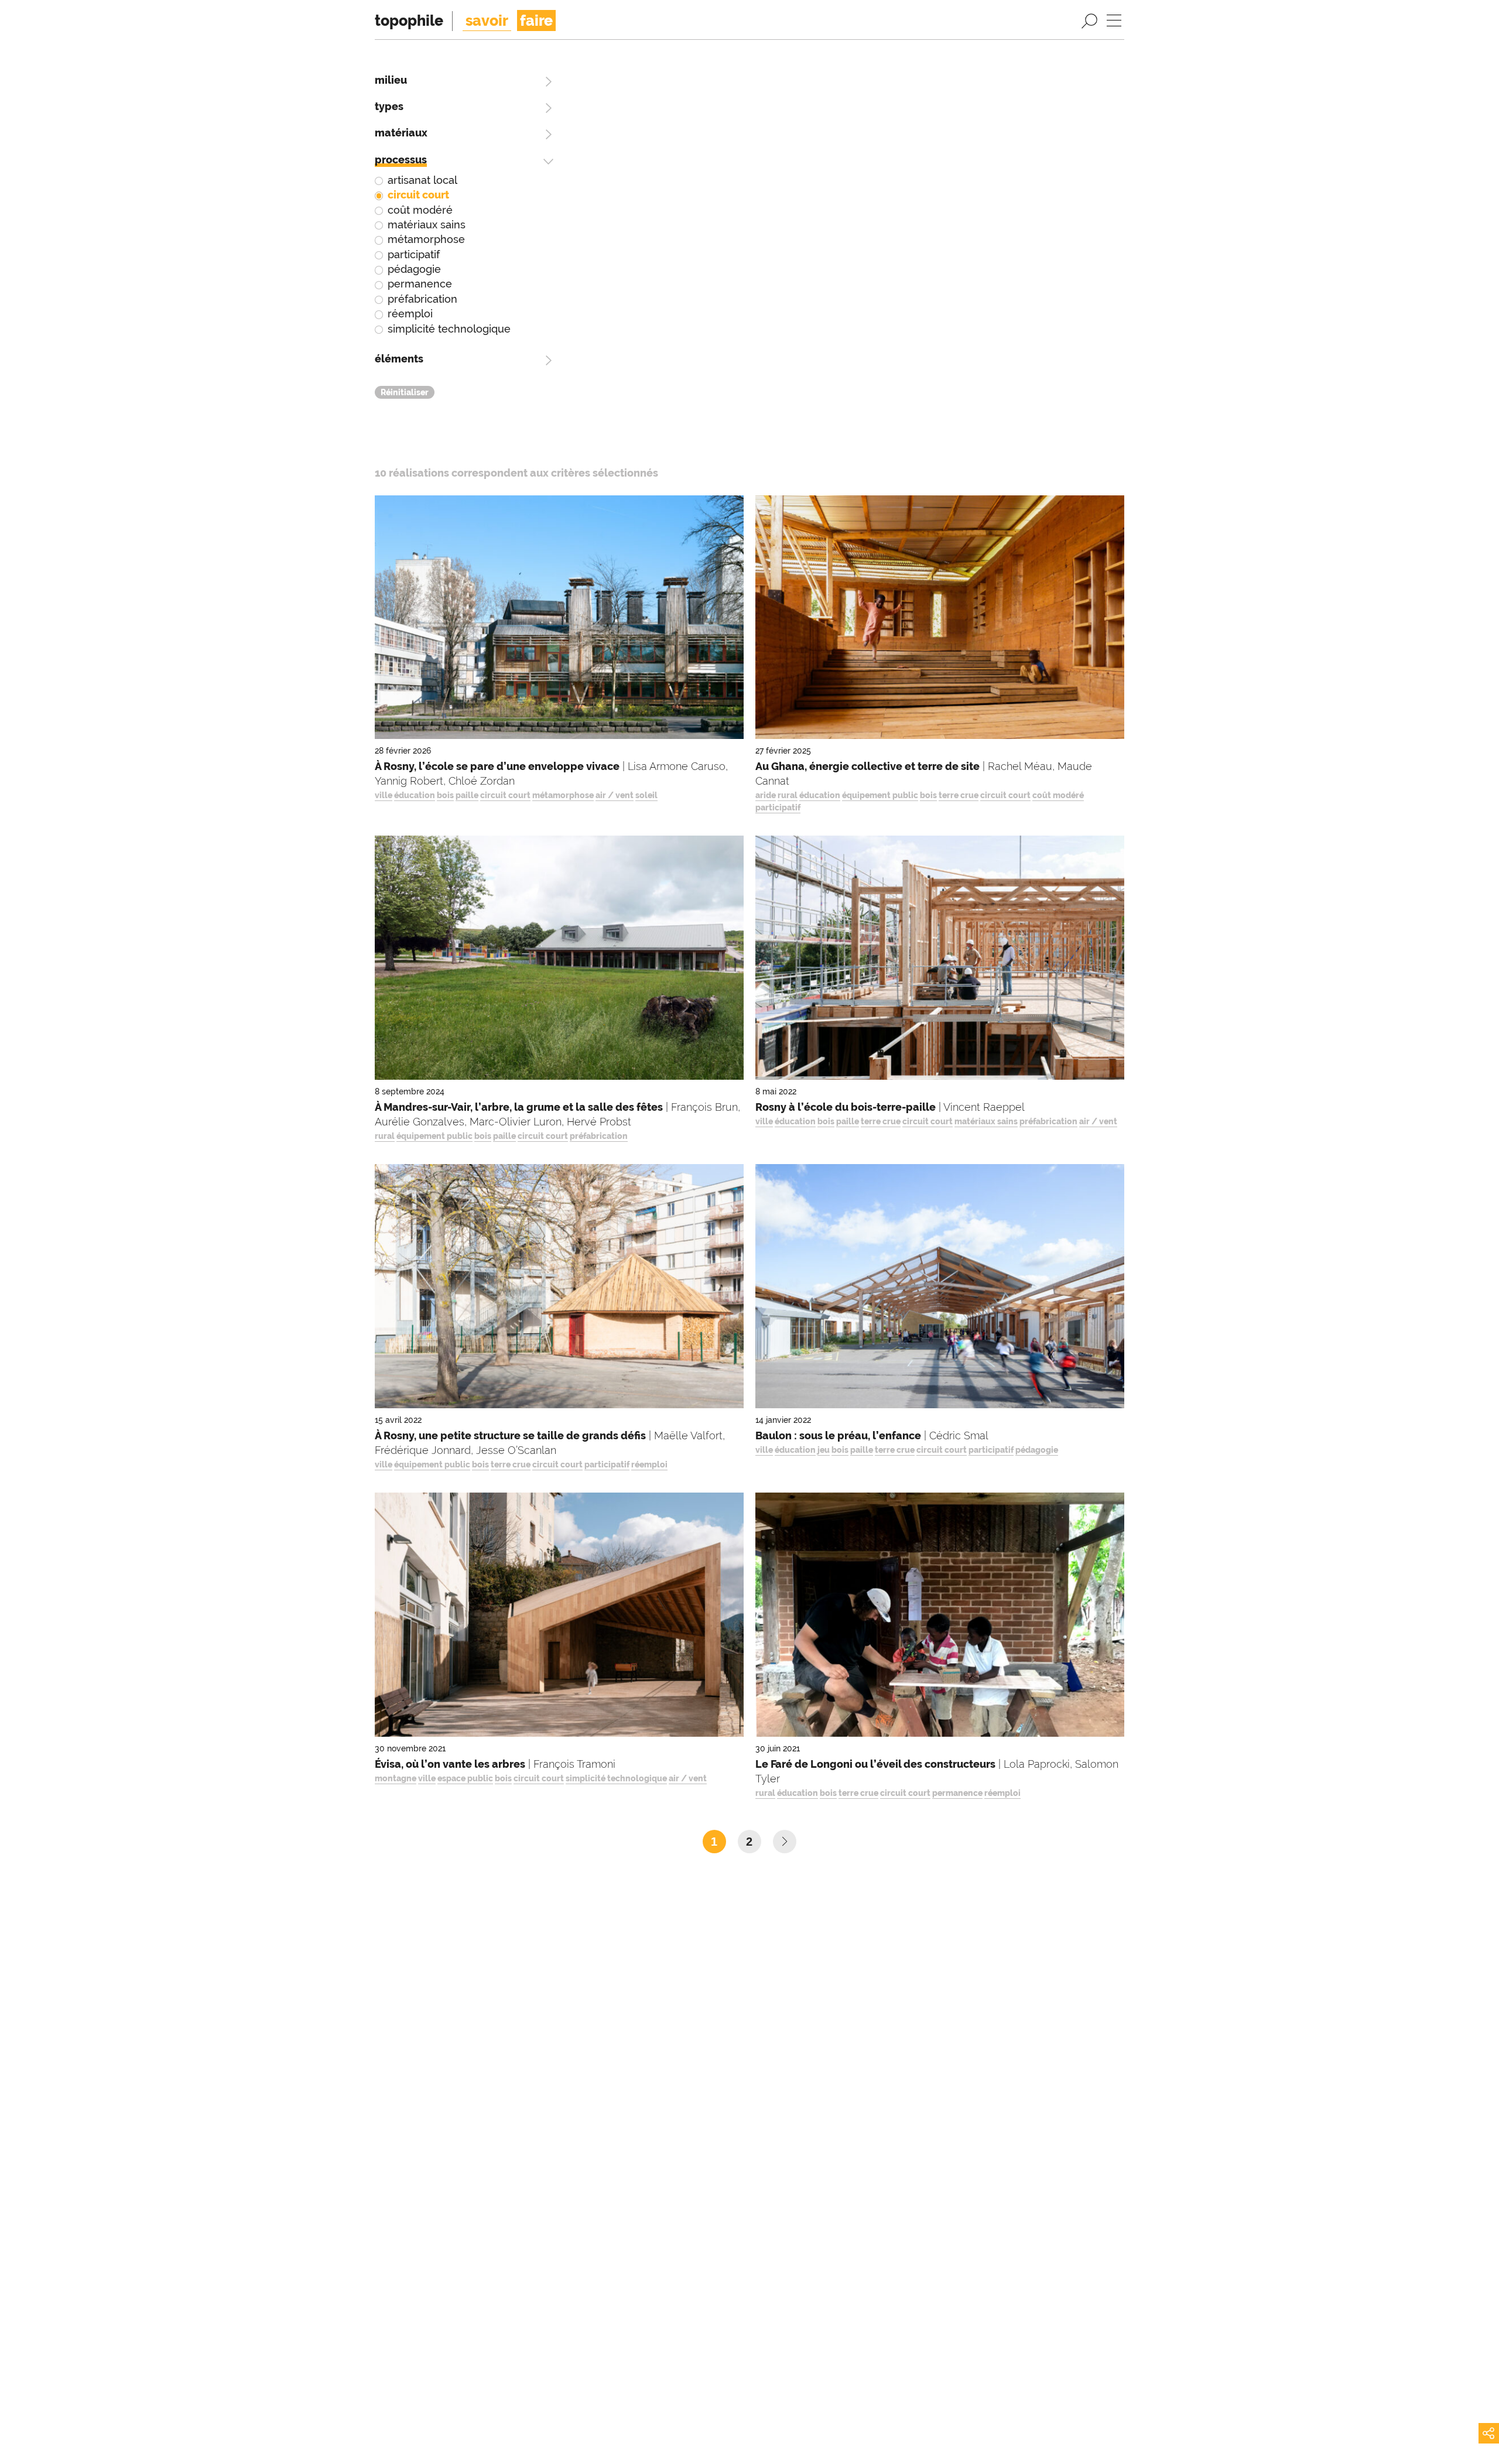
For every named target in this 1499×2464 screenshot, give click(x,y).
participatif (414, 254)
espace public (465, 1778)
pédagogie (414, 269)
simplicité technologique (449, 329)
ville (384, 795)
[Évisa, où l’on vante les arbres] (559, 1618)
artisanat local (422, 180)
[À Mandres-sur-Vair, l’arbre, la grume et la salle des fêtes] (559, 961)
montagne (396, 1778)
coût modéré (420, 210)
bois (445, 795)
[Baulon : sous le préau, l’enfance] (940, 1289)
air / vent (615, 795)
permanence (420, 284)
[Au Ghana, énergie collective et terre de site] (940, 620)
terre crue (959, 795)
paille (467, 795)
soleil (646, 795)
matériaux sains (427, 225)
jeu (824, 1450)
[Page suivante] (785, 1842)
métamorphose (426, 239)
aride (766, 795)
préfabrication (422, 299)
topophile (409, 20)
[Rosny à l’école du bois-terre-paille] (940, 961)
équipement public (880, 795)
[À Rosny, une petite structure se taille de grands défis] (559, 1289)
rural (788, 795)
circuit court (418, 195)
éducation (415, 795)
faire (536, 20)
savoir (487, 20)
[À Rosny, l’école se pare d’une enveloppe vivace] (559, 620)
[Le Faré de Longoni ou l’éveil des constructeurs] (940, 1618)
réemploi (410, 314)
